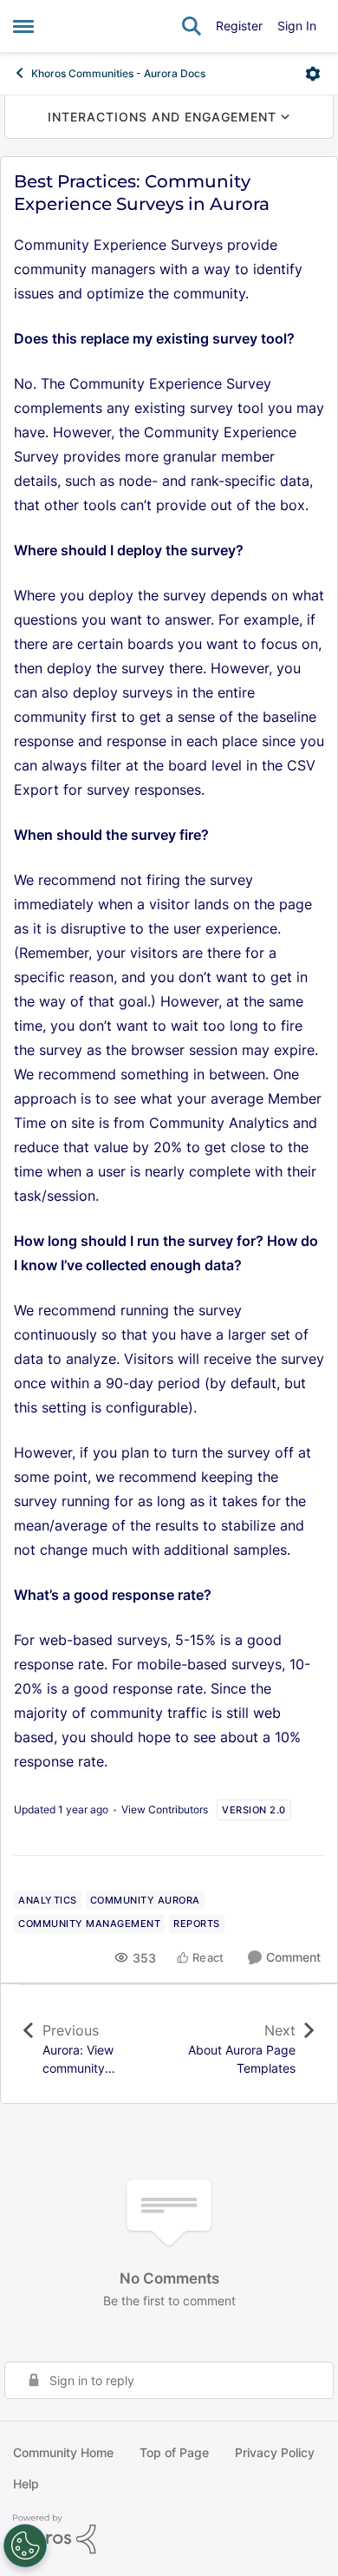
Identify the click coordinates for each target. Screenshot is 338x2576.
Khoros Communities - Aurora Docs (118, 73)
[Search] (192, 26)
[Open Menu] (313, 74)
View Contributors (165, 1809)
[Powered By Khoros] (169, 2534)
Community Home (63, 2452)
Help (26, 2484)
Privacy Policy (275, 2452)
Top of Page (174, 2452)
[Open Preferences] (25, 2546)
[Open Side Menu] (23, 26)
